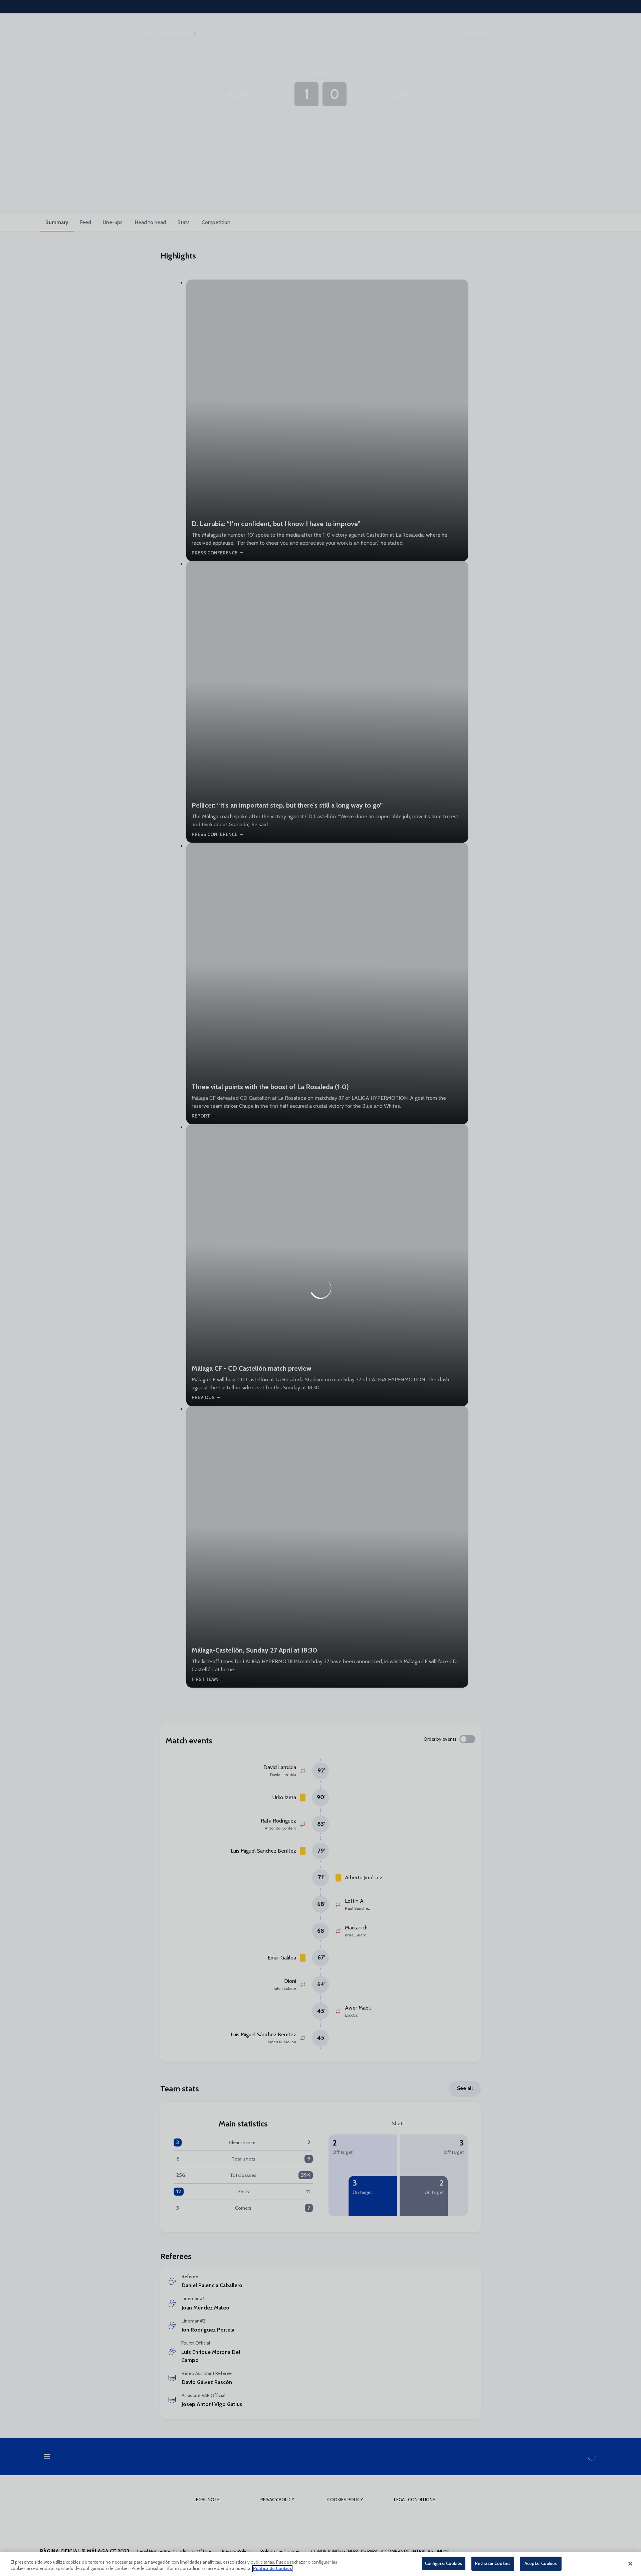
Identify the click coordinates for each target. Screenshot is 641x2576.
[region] (320, 2564)
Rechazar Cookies (493, 2563)
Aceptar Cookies (541, 2563)
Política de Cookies (272, 2569)
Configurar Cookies (444, 2563)
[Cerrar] (630, 2564)
